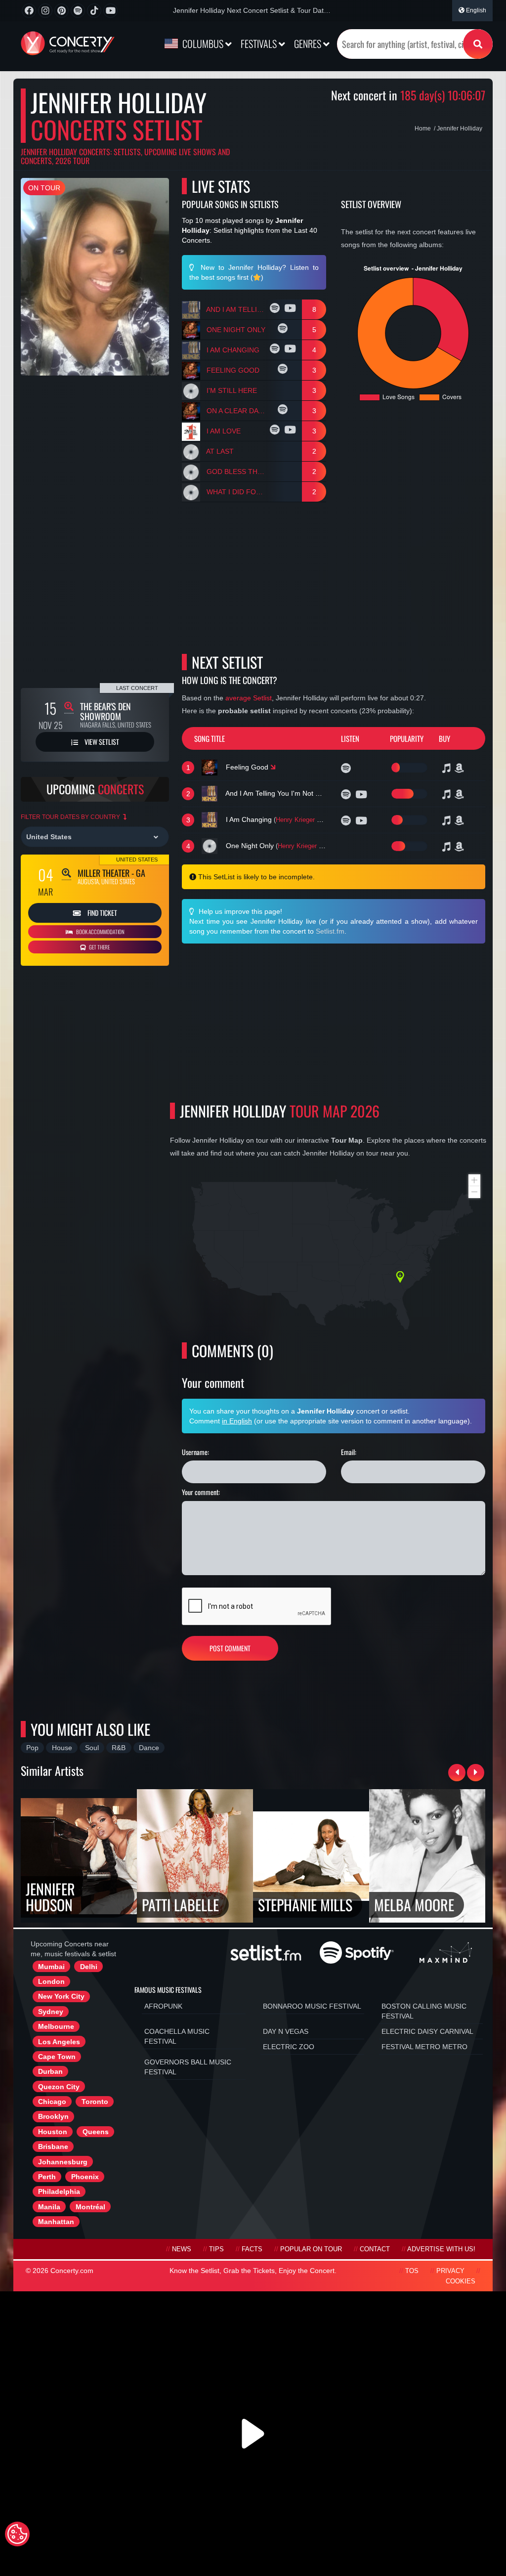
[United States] (95, 837)
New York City (61, 1996)
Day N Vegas (286, 2031)
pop (32, 1748)
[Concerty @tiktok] (94, 11)
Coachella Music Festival (177, 2036)
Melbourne (56, 2026)
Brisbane (53, 2147)
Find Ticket (102, 913)
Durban (50, 2071)
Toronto (95, 2102)
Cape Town (57, 2057)
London (51, 1981)
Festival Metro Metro (424, 2047)
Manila (49, 2207)
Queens (96, 2132)
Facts (252, 2249)
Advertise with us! (441, 2249)
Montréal (90, 2207)
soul (92, 1748)
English (475, 10)
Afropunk (163, 2006)
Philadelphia (59, 2191)
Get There (99, 947)
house (62, 1748)
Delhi (89, 1967)
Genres (309, 43)
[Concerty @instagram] (45, 11)
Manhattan (56, 2222)
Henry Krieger (295, 820)
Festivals (260, 43)
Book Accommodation (100, 932)
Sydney (51, 2012)
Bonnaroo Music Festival (312, 2006)
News (182, 2249)
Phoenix (85, 2177)
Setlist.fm (330, 931)
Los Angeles (59, 2042)
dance (149, 1748)
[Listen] (276, 309)
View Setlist (101, 742)
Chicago (52, 2102)
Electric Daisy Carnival (427, 2031)
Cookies (461, 2281)
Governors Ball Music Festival (188, 2067)
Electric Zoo (289, 2047)
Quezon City (59, 2087)
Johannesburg (63, 2162)
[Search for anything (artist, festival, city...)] (478, 44)
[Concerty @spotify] (78, 11)
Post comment (230, 1648)
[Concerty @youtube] (110, 11)
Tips (216, 2249)
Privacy (450, 2271)
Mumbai (51, 1967)
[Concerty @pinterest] (62, 11)
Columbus (203, 43)
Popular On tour (311, 2249)
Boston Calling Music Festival (424, 2011)
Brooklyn (53, 2116)
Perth (47, 2177)
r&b (119, 1748)
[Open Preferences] (17, 2534)
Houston (53, 2132)
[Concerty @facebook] (29, 11)
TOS (412, 2271)
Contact (375, 2249)
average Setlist (249, 698)
